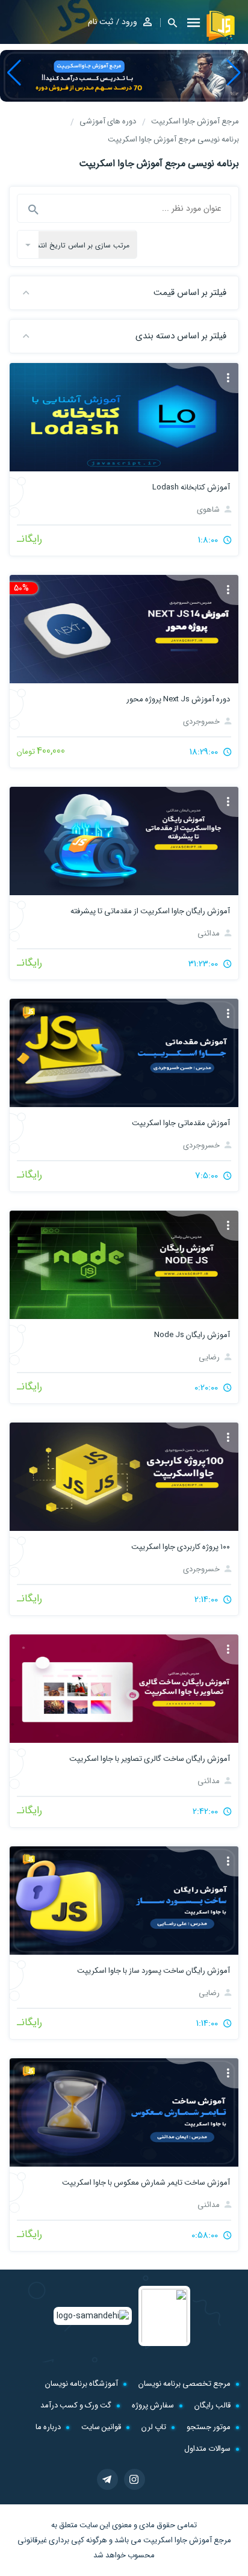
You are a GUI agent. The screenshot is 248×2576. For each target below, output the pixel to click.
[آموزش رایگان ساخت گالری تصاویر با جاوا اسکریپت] (124, 1689)
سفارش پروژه (153, 2405)
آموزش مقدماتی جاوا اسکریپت (181, 1123)
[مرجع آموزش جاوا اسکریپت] (222, 27)
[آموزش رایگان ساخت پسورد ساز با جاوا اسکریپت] (124, 1901)
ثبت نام (101, 22)
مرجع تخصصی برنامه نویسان (184, 2384)
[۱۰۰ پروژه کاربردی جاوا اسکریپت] (124, 1477)
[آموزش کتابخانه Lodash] (124, 417)
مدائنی (209, 933)
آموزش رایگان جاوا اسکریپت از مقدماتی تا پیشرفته (150, 911)
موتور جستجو (209, 2427)
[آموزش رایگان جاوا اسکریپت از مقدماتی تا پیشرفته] (124, 841)
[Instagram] (135, 2479)
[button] (234, 73)
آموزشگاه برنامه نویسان (82, 2384)
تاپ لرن (154, 2427)
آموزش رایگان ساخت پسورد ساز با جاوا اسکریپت (153, 1971)
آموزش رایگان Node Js (192, 1335)
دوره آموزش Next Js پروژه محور (178, 699)
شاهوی (209, 510)
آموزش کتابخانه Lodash (191, 487)
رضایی (210, 1357)
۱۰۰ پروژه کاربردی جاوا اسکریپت (181, 1547)
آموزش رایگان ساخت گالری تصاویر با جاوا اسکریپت (150, 1759)
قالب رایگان (212, 2405)
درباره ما (48, 2427)
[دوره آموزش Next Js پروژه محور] (124, 629)
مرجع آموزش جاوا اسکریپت (187, 2540)
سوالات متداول (207, 2449)
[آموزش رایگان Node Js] (124, 1265)
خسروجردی (202, 722)
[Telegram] (107, 2479)
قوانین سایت (101, 2427)
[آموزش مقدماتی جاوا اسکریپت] (124, 1053)
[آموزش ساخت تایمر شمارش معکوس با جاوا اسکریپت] (124, 2112)
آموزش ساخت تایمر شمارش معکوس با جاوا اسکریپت (146, 2183)
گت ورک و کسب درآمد (76, 2405)
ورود (129, 22)
